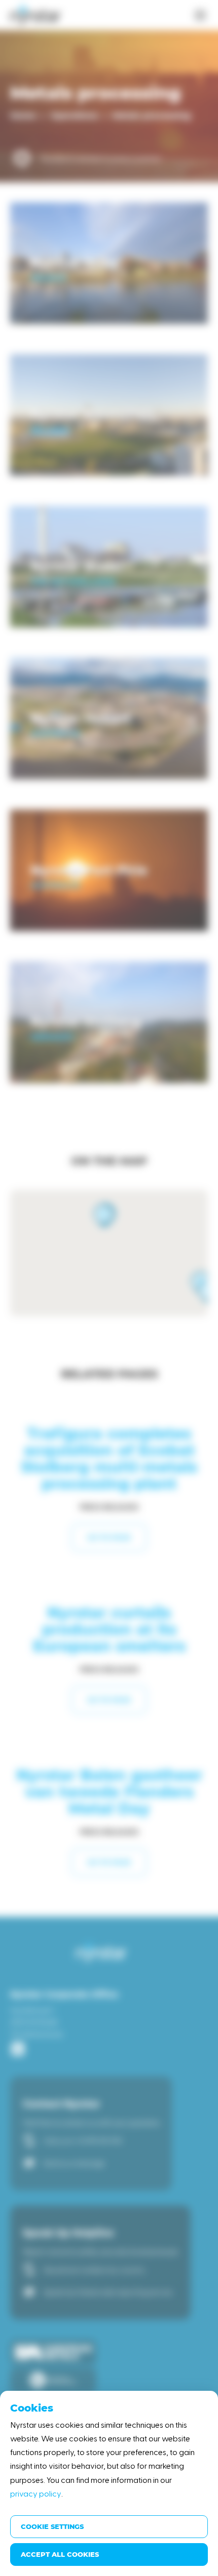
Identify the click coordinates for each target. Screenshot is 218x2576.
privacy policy (36, 2493)
